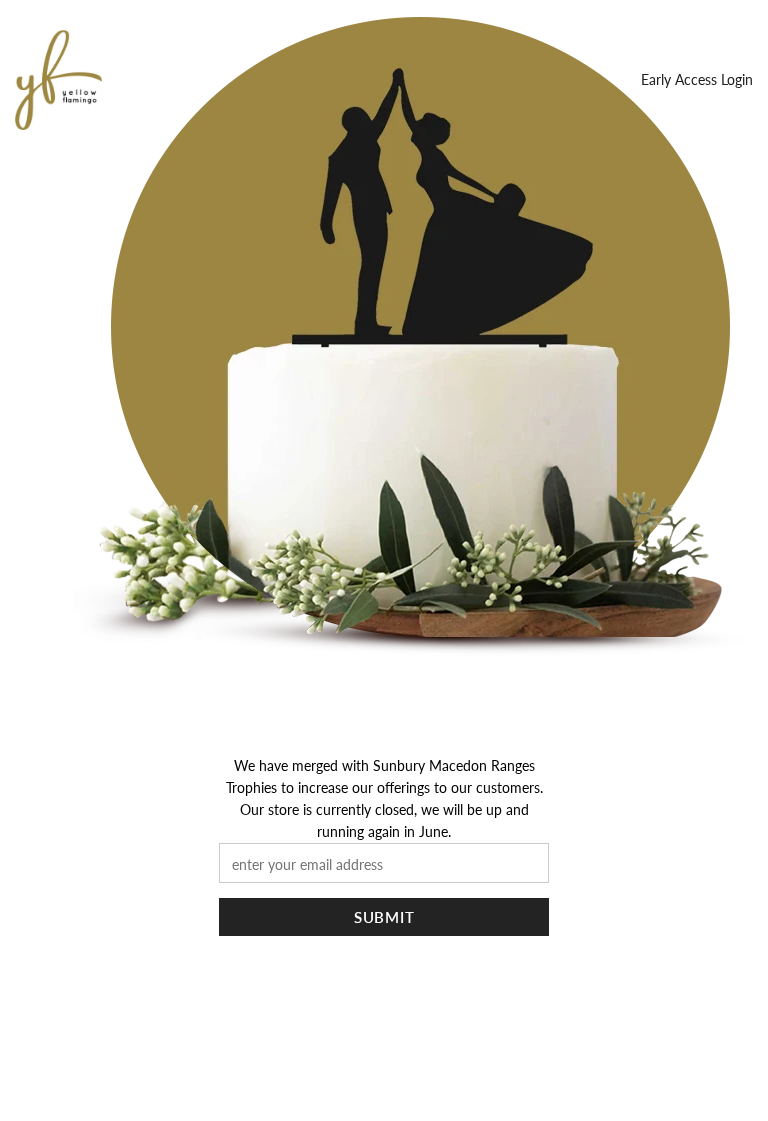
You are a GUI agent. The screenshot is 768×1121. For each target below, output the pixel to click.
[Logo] (58, 80)
